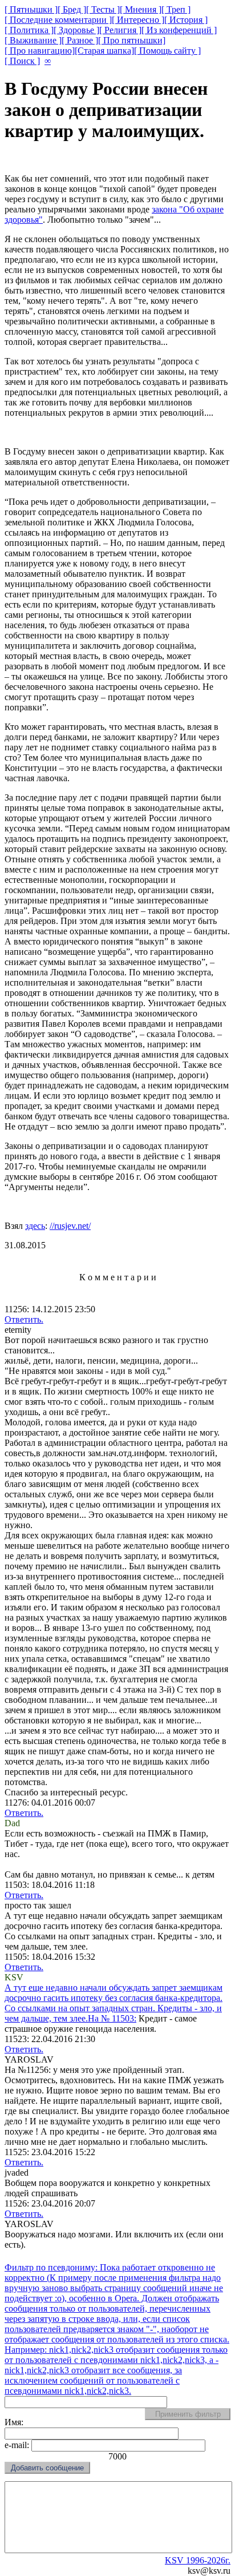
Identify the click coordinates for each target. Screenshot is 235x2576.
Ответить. (24, 1319)
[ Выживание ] (33, 40)
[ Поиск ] (22, 61)
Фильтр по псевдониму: (52, 2267)
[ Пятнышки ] (31, 9)
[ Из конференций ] (179, 30)
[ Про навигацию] (40, 51)
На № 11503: (114, 2003)
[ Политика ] (29, 30)
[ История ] (186, 20)
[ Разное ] (80, 40)
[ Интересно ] (138, 20)
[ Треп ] (176, 9)
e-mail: (18, 2445)
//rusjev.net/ (70, 1226)
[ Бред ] (72, 9)
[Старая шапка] (104, 51)
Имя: (14, 2422)
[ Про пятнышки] (132, 40)
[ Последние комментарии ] (58, 20)
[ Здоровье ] (76, 30)
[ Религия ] (120, 30)
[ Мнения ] (141, 9)
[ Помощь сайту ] (167, 51)
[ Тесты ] (103, 9)
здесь (35, 1226)
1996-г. (198, 2560)
